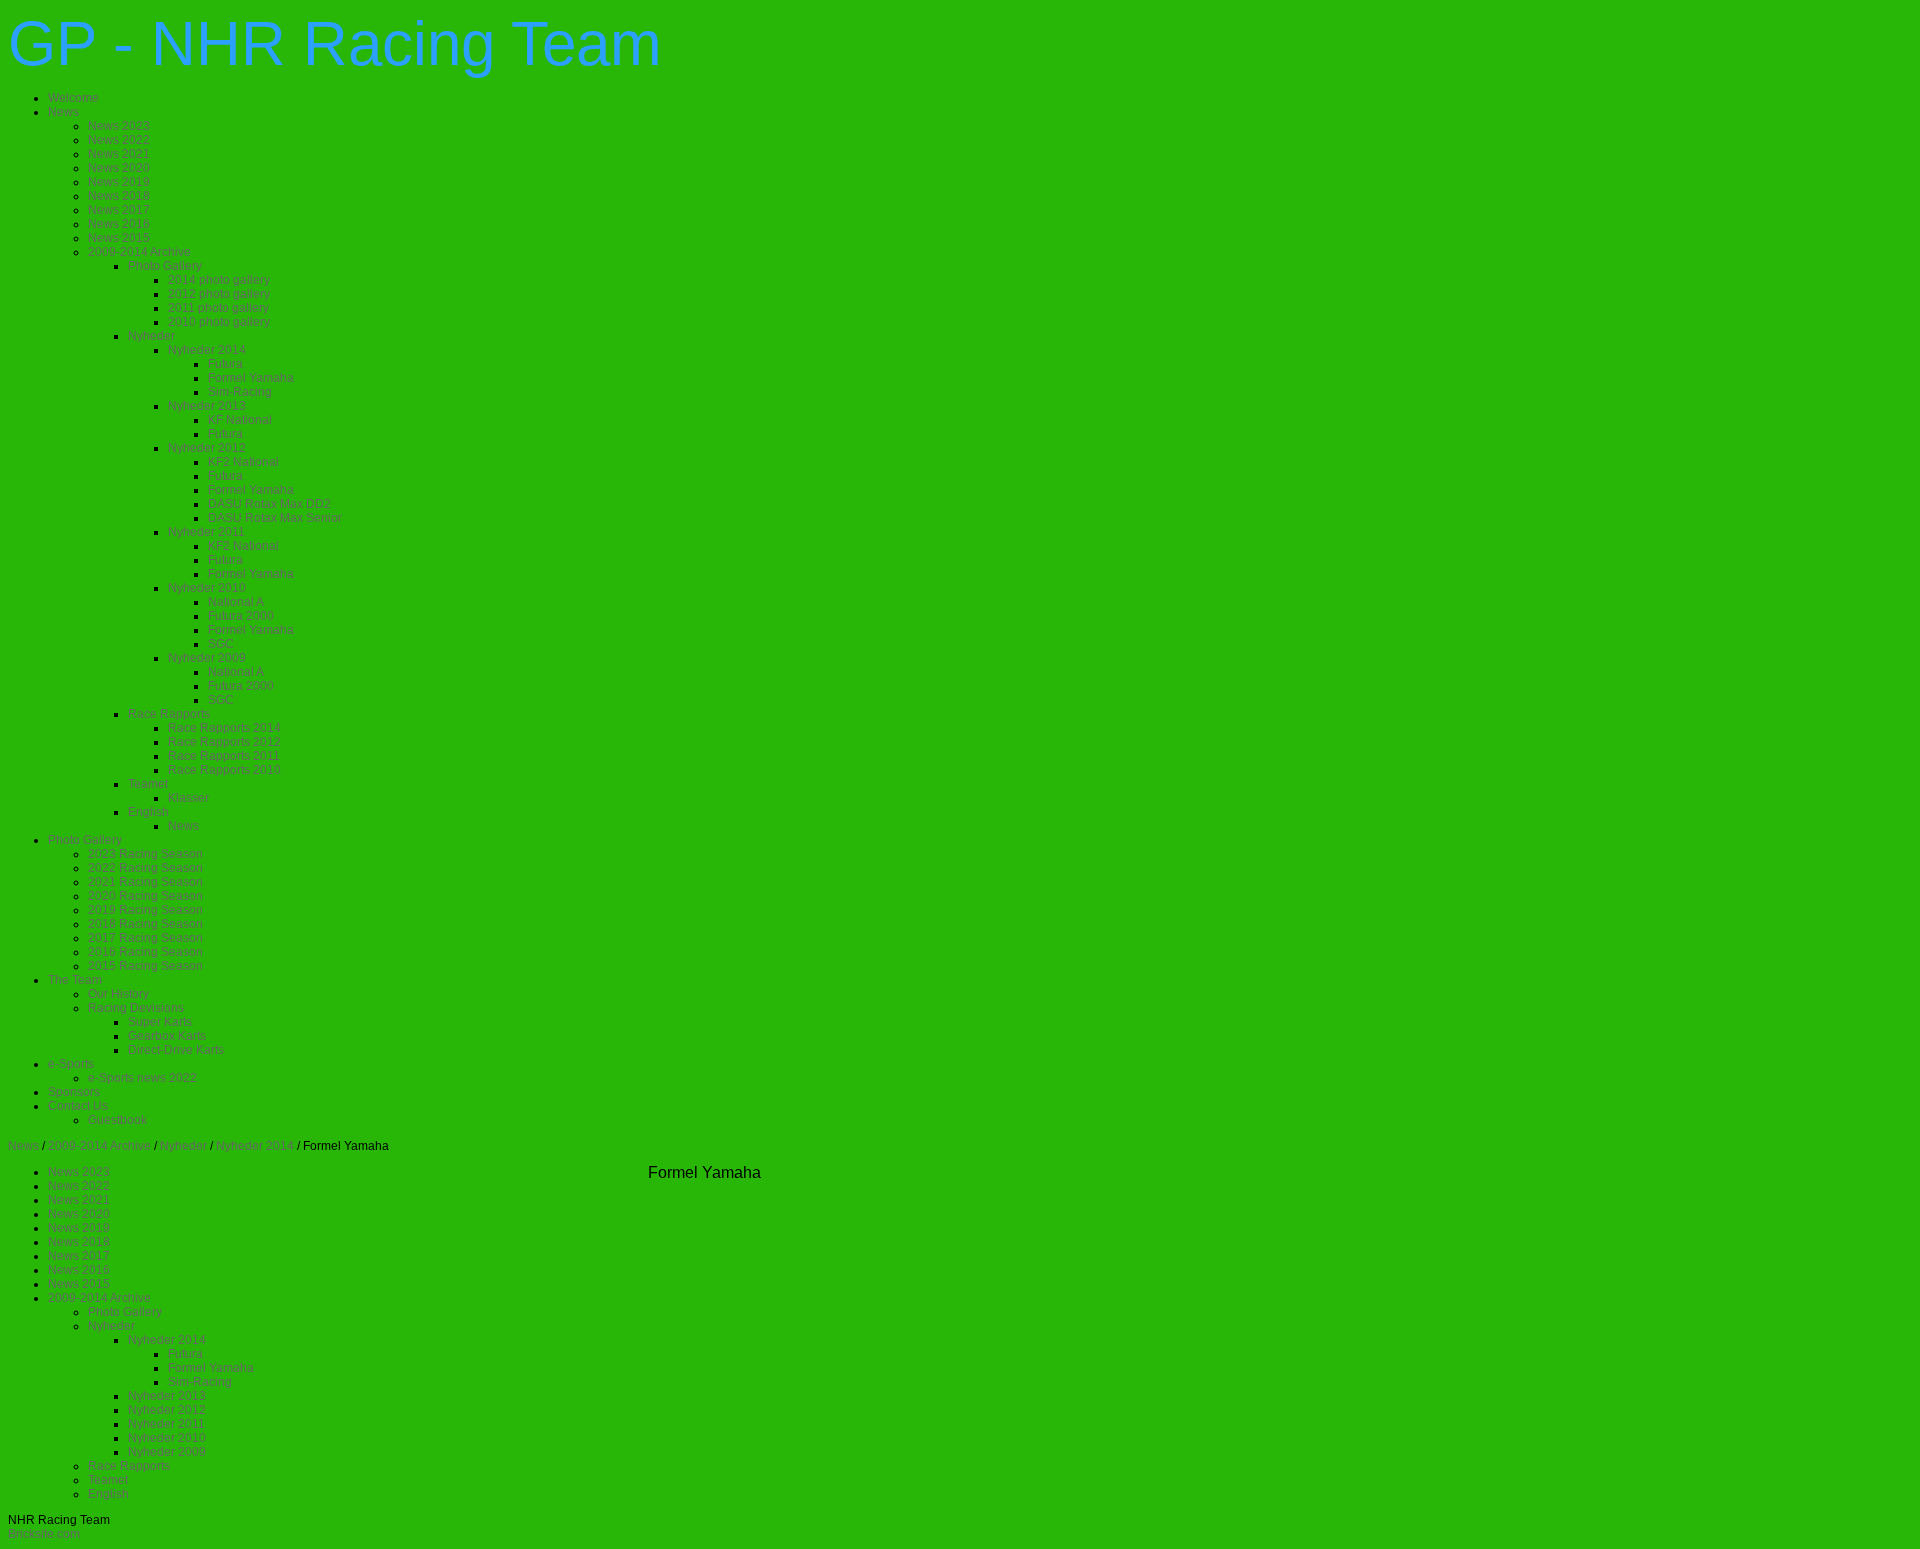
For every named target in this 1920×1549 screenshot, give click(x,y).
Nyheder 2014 (255, 1146)
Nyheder (183, 1146)
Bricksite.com (44, 1534)
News (23, 1146)
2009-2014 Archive (99, 1146)
